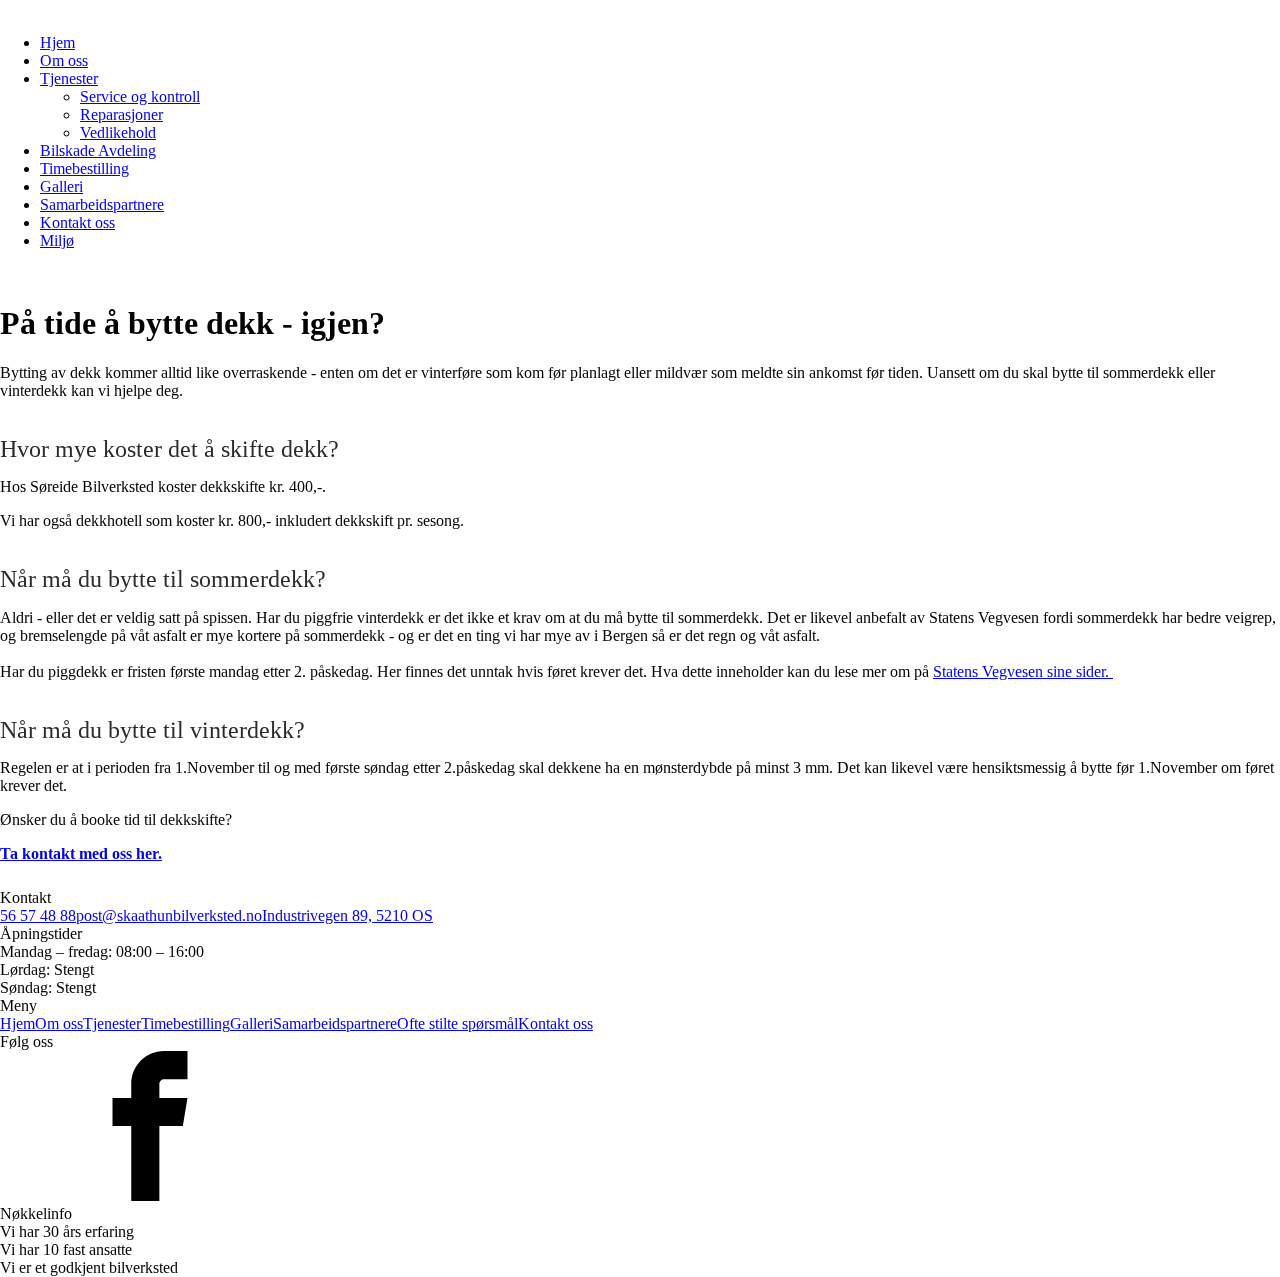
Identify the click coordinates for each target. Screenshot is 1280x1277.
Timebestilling (84, 168)
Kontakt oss (77, 222)
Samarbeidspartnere (102, 204)
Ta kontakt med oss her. (81, 853)
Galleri (61, 186)
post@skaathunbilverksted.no (169, 915)
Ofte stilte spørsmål (457, 1023)
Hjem (57, 42)
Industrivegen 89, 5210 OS (347, 915)
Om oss (64, 60)
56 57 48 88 (38, 915)
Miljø (57, 240)
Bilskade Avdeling (98, 150)
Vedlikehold (118, 132)
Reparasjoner (121, 114)
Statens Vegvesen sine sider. (1023, 671)
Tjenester (69, 78)
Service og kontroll (140, 96)
